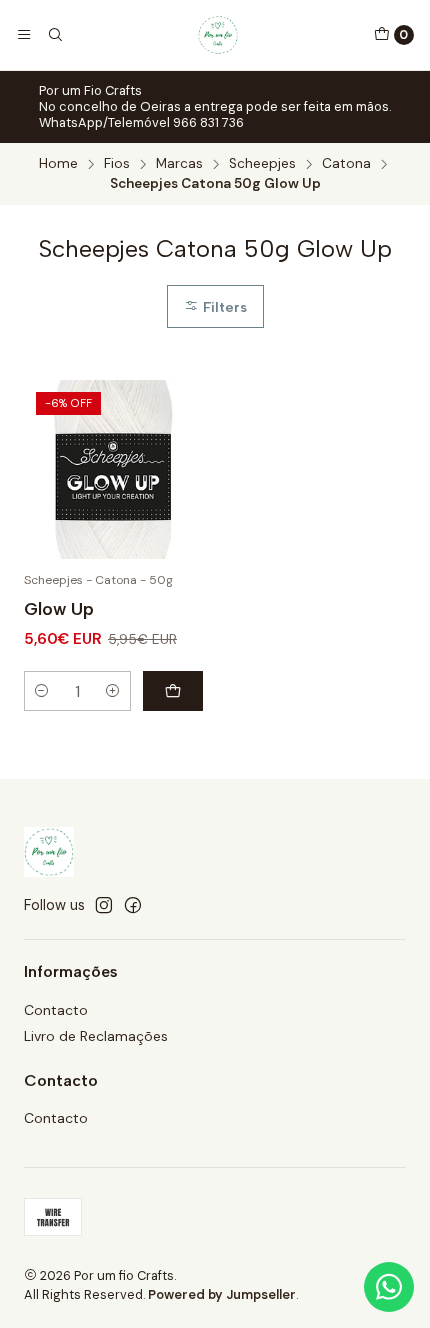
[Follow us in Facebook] (133, 905)
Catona (346, 164)
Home (58, 164)
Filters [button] (223, 307)
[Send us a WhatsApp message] (389, 1287)
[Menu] (24, 35)
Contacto (56, 1010)
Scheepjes (262, 164)
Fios (117, 164)
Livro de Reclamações (96, 1036)
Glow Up (59, 608)
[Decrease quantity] (42, 691)
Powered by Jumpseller (222, 1294)
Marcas (179, 164)
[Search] (54, 35)
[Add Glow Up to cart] (173, 691)
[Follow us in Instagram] (104, 905)
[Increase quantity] (113, 691)
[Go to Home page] (218, 35)
